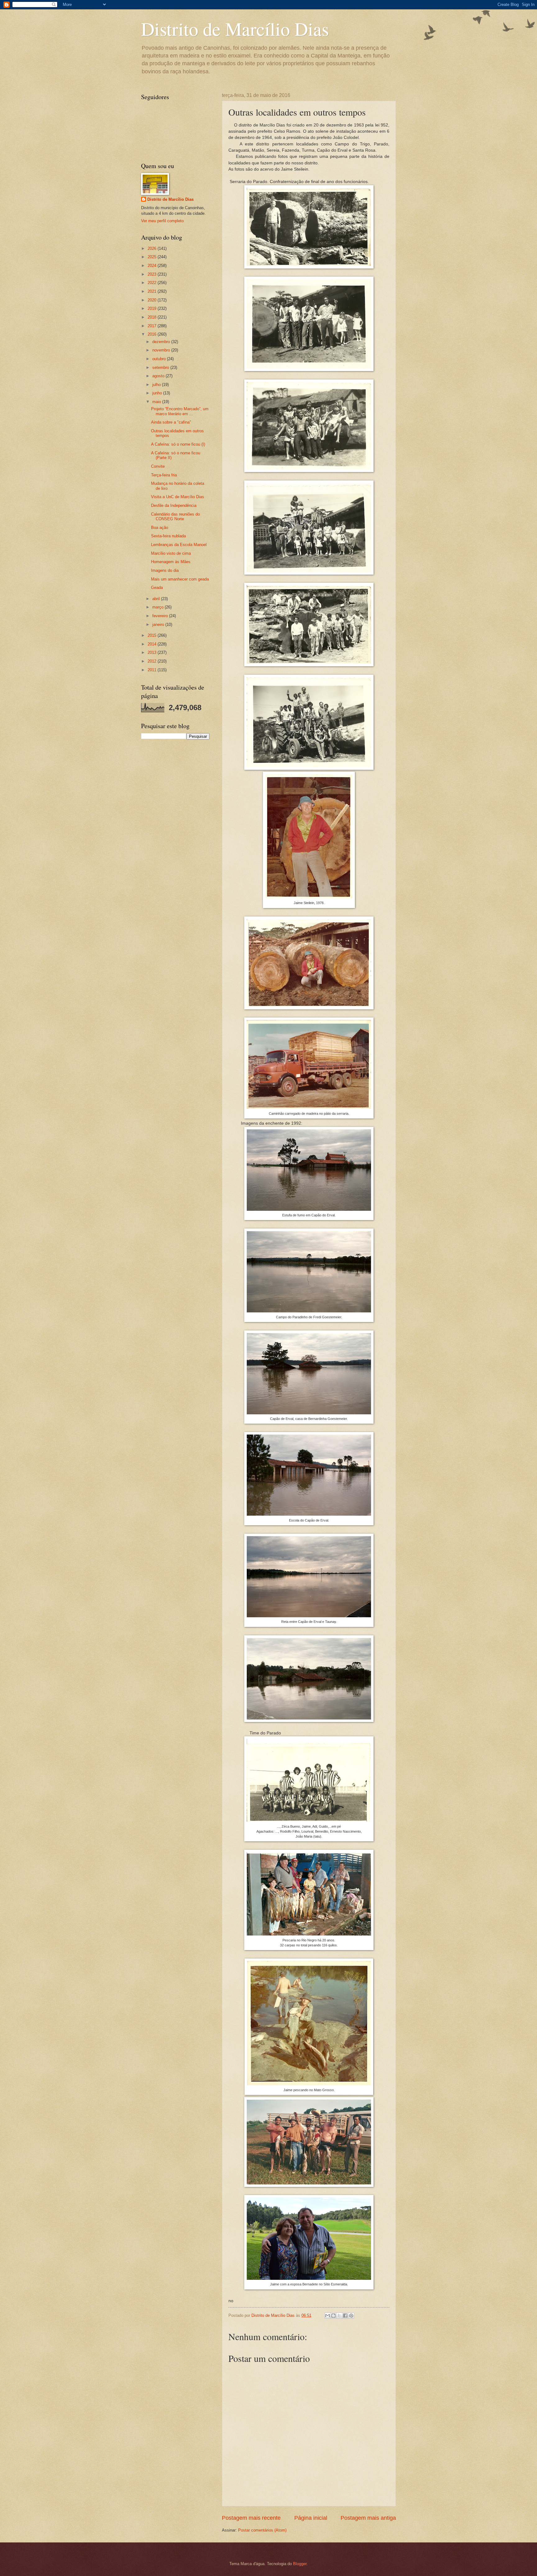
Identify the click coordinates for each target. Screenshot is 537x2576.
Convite (158, 466)
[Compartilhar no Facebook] (345, 2316)
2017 (153, 326)
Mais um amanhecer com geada (180, 579)
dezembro (162, 342)
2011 (153, 670)
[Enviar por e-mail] (328, 2316)
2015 (153, 635)
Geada (157, 588)
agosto (159, 376)
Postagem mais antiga (368, 2518)
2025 (153, 257)
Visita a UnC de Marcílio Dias (178, 497)
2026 (153, 248)
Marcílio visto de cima (171, 553)
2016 (153, 334)
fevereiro (161, 616)
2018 (153, 317)
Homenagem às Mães (171, 562)
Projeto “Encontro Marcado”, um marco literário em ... (180, 411)
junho (158, 393)
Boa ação (160, 528)
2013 (153, 652)
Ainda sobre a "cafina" (171, 422)
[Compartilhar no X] (339, 2316)
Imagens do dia (165, 570)
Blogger (300, 2564)
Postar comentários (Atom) (262, 2530)
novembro (162, 350)
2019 (153, 308)
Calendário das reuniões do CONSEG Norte (175, 517)
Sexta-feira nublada (168, 536)
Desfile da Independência (174, 505)
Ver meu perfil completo (162, 221)
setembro (161, 367)
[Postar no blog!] (333, 2316)
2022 (153, 283)
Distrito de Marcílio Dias (235, 29)
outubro (160, 359)
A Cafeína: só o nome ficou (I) (178, 444)
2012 (153, 661)
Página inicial (311, 2518)
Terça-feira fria (164, 475)
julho (157, 385)
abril (157, 599)
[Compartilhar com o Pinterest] (351, 2316)
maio (157, 402)
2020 (153, 300)
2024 (153, 266)
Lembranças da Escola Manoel (179, 545)
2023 (153, 274)
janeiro (159, 624)
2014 (153, 644)
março (158, 607)
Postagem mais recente (251, 2518)
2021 (153, 291)
